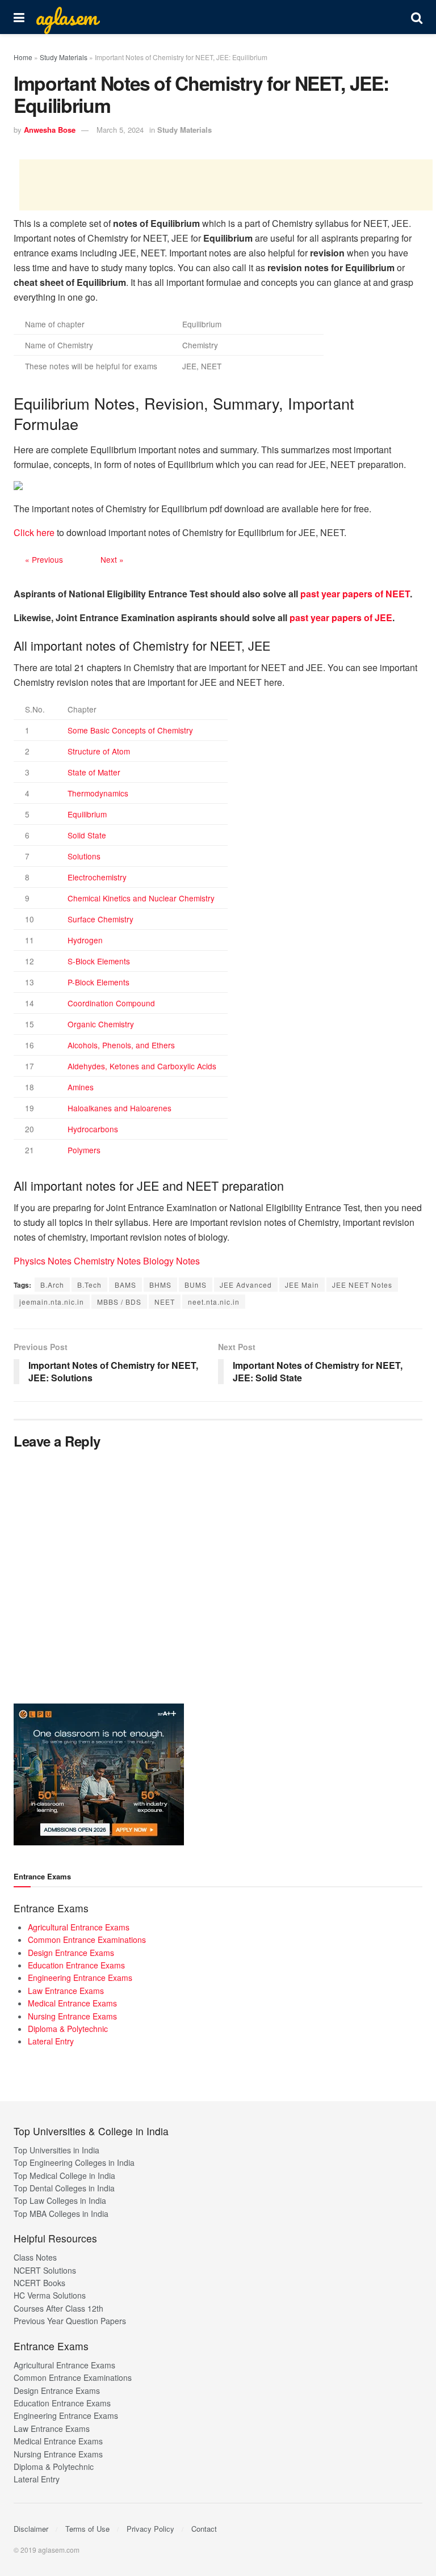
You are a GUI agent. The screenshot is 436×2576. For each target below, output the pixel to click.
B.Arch (52, 1285)
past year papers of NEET (355, 594)
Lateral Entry (51, 2041)
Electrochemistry (97, 877)
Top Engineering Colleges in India (74, 2162)
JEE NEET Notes (362, 1285)
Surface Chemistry (100, 919)
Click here (34, 532)
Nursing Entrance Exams (72, 2016)
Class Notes (35, 2257)
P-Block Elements (98, 982)
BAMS (125, 1285)
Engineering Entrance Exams (80, 1978)
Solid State (87, 835)
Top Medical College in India (64, 2176)
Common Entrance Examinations (87, 1940)
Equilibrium (87, 814)
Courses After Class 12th (58, 2308)
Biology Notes (171, 1261)
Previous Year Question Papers (70, 2321)
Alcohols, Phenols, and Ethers (121, 1045)
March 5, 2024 (120, 130)
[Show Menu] (19, 17)
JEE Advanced (246, 1285)
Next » (112, 559)
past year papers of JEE (341, 617)
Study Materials (64, 57)
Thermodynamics (98, 793)
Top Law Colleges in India (60, 2200)
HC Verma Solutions (50, 2295)
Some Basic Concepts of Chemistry (130, 730)
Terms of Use (87, 2529)
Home (23, 57)
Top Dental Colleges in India (64, 2188)
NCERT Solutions (45, 2270)
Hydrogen (85, 940)
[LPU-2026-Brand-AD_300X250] (99, 1773)
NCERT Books (39, 2283)
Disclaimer (31, 2529)
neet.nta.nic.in (214, 1302)
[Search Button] (417, 17)
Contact (204, 2529)
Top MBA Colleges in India (61, 2214)
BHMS (160, 1285)
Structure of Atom (99, 751)
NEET (165, 1302)
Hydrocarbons (93, 1129)
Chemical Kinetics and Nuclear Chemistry (141, 898)
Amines (81, 1087)
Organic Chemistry (101, 1024)
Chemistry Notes (107, 1261)
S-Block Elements (99, 961)
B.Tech (89, 1285)
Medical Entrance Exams (72, 2003)
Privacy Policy (150, 2529)
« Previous (44, 559)
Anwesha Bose (50, 130)
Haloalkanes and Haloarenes (120, 1108)
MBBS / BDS (119, 1302)
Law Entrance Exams (66, 1991)
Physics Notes (43, 1261)
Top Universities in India (56, 2150)
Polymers (84, 1150)
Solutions (84, 856)
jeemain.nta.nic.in (52, 1302)
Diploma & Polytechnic (68, 2029)
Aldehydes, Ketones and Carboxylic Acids (142, 1066)
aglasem (66, 17)
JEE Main (302, 1285)
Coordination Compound (111, 1003)
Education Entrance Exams (76, 1965)
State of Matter (94, 772)
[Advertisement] (226, 185)
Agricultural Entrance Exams (79, 1927)
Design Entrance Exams (71, 1953)
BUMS (196, 1285)
